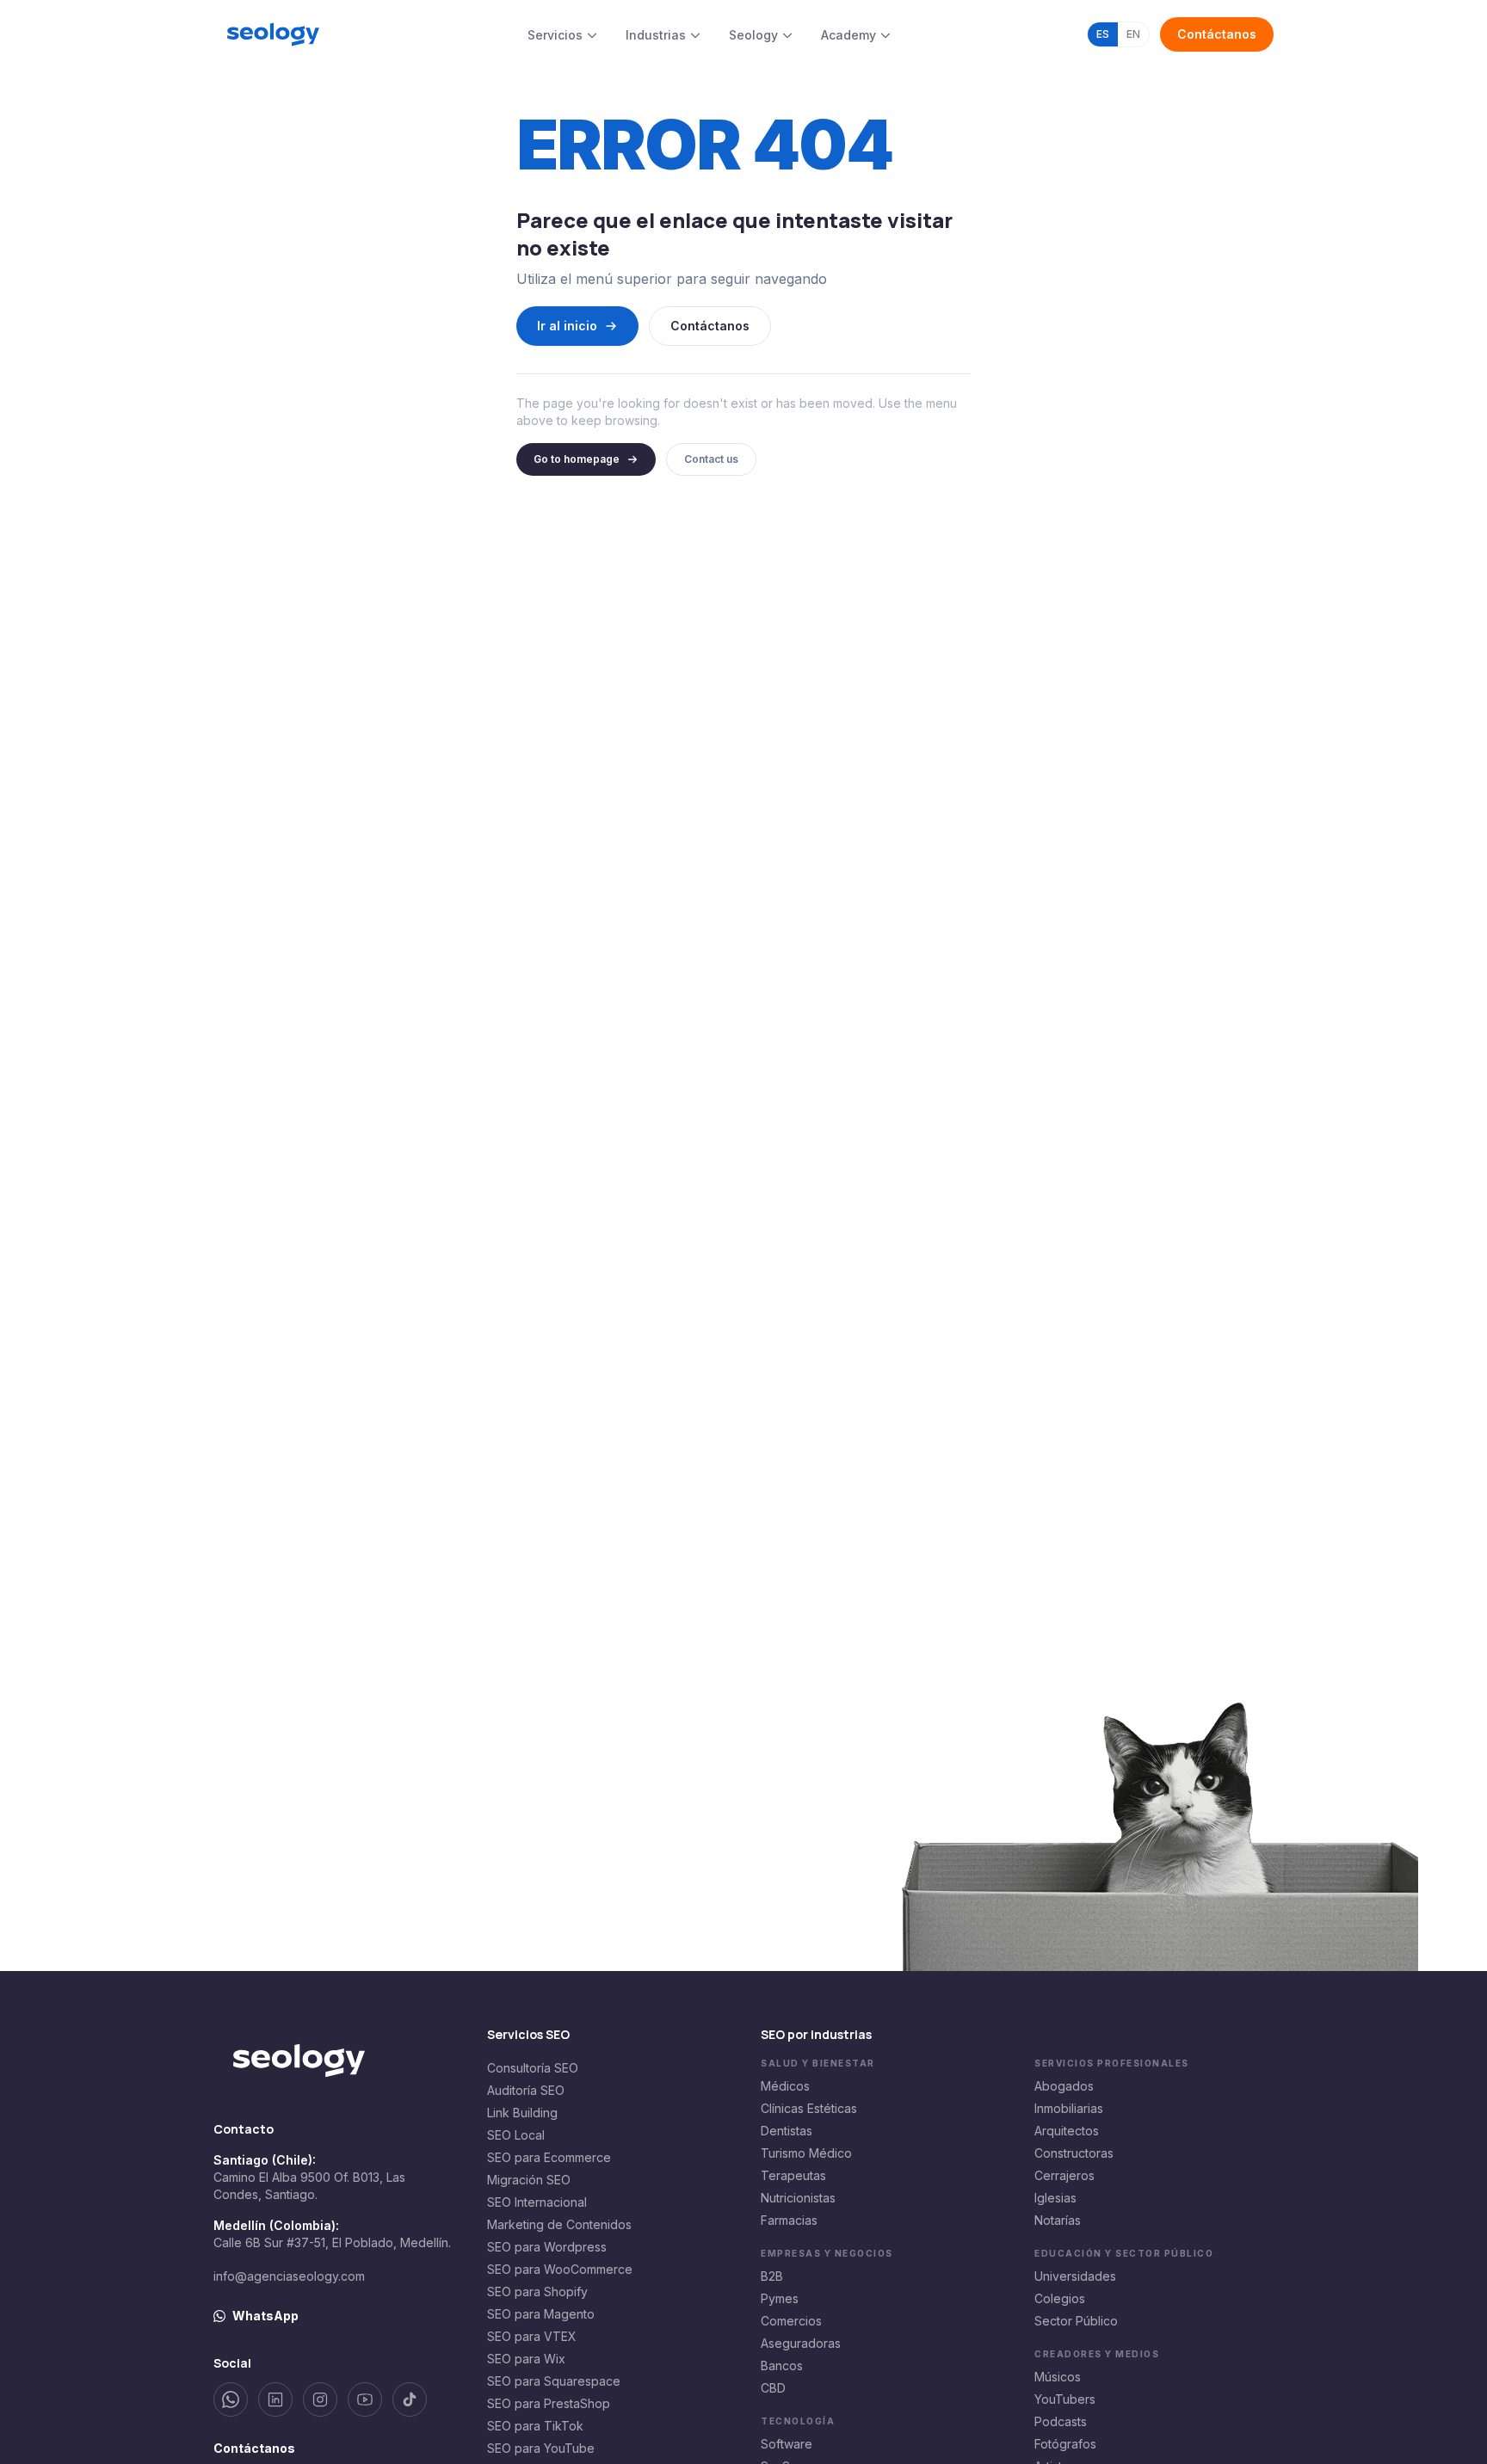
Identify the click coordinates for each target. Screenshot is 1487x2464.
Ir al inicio (567, 326)
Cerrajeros (1064, 2175)
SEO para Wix (526, 2359)
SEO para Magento (541, 2314)
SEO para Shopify (537, 2292)
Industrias (656, 35)
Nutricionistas (798, 2198)
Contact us (711, 459)
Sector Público (1076, 2321)
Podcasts (1061, 2421)
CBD (773, 2388)
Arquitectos (1067, 2131)
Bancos (782, 2365)
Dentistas (787, 2131)
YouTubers (1065, 2399)
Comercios (791, 2321)
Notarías (1058, 2220)
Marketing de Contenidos (559, 2224)
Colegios (1060, 2298)
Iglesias (1055, 2198)
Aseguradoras (801, 2343)
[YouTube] (365, 2399)
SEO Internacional (537, 2202)
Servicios (555, 35)
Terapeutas (793, 2175)
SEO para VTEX (532, 2336)
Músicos (1058, 2377)
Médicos (785, 2086)
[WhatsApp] (231, 2399)
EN (1133, 34)
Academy (848, 35)
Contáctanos (1217, 34)
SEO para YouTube (541, 2448)
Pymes (780, 2298)
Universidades (1075, 2276)
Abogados (1064, 2086)
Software (787, 2444)
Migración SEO (529, 2180)
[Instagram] (320, 2399)
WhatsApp (265, 2316)
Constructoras (1074, 2153)
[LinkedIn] (275, 2399)
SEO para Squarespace (554, 2381)
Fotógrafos (1065, 2444)
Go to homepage (577, 459)
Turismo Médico (806, 2153)
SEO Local (516, 2135)
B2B (772, 2276)
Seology (753, 35)
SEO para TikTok (535, 2426)
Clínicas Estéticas (809, 2108)
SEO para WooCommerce (560, 2269)
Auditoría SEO (526, 2090)
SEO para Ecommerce (549, 2157)
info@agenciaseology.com (289, 2276)
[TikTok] (410, 2399)
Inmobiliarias (1069, 2108)
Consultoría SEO (533, 2068)
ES (1103, 34)
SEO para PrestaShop (549, 2403)
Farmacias (789, 2220)
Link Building (522, 2113)
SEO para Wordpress (547, 2247)
